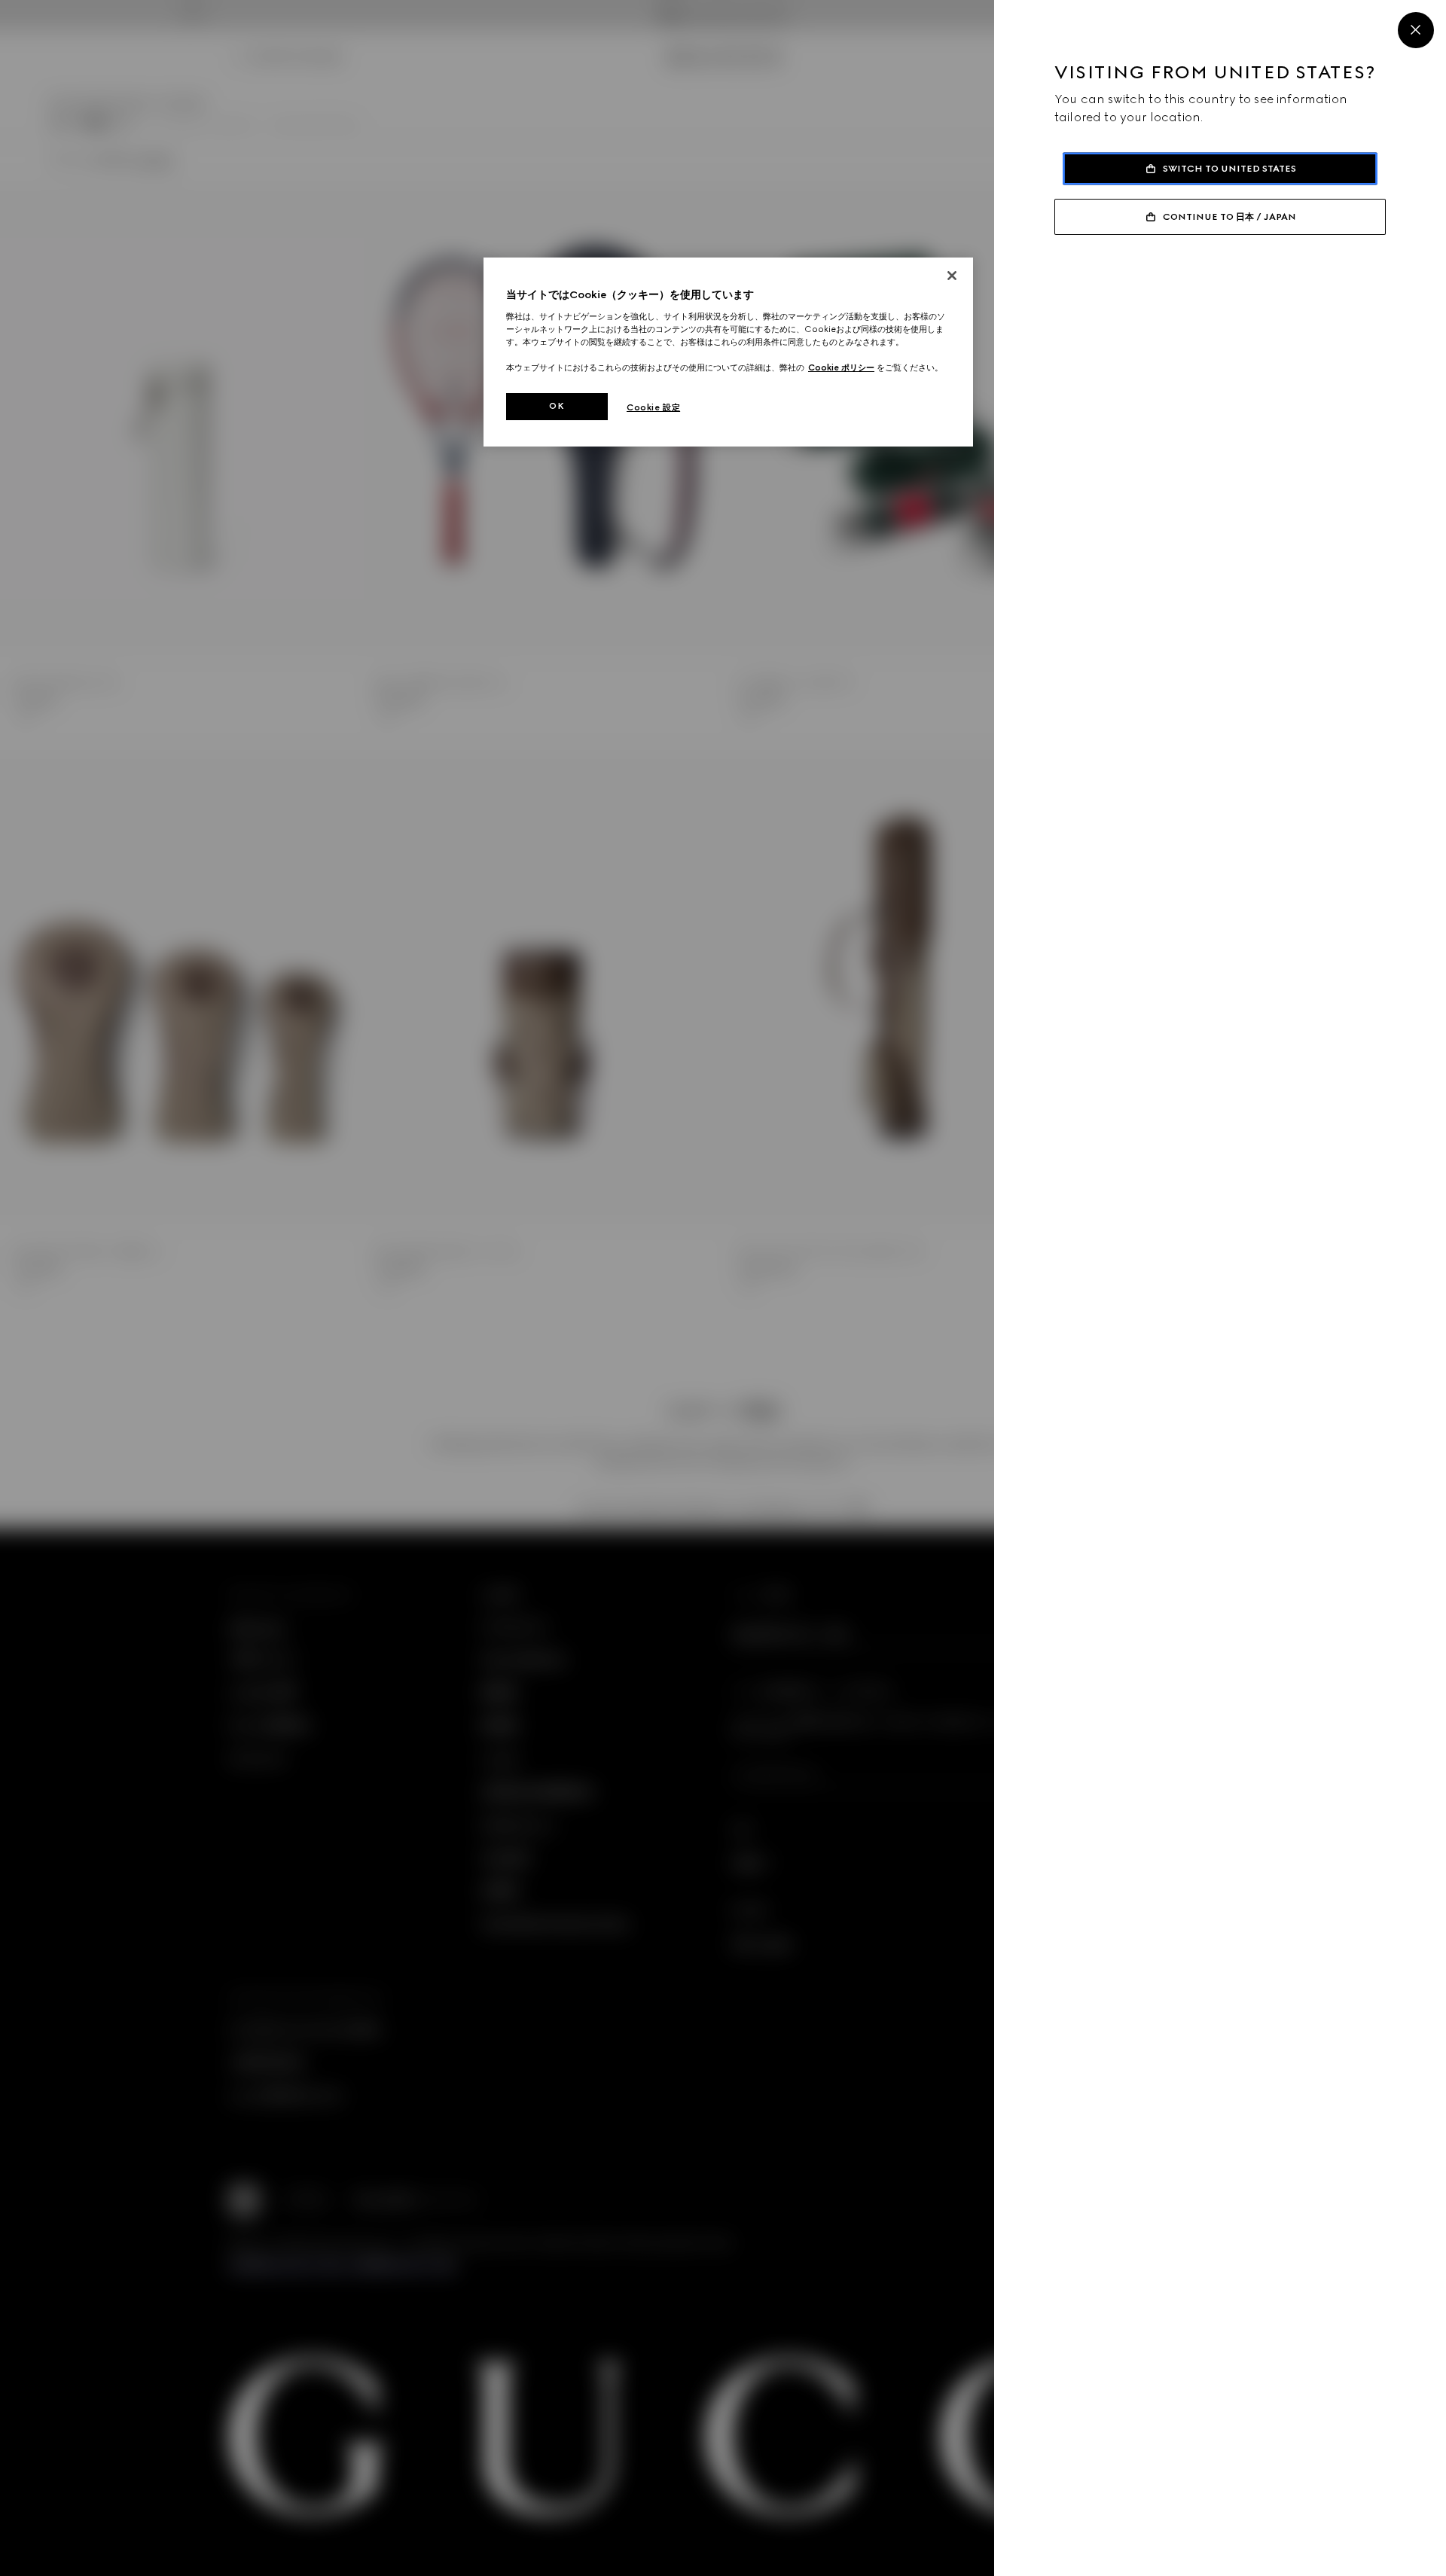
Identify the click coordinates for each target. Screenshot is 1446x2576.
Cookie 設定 (653, 407)
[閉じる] (952, 276)
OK (557, 406)
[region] (728, 352)
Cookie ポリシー (841, 367)
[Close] (1416, 30)
